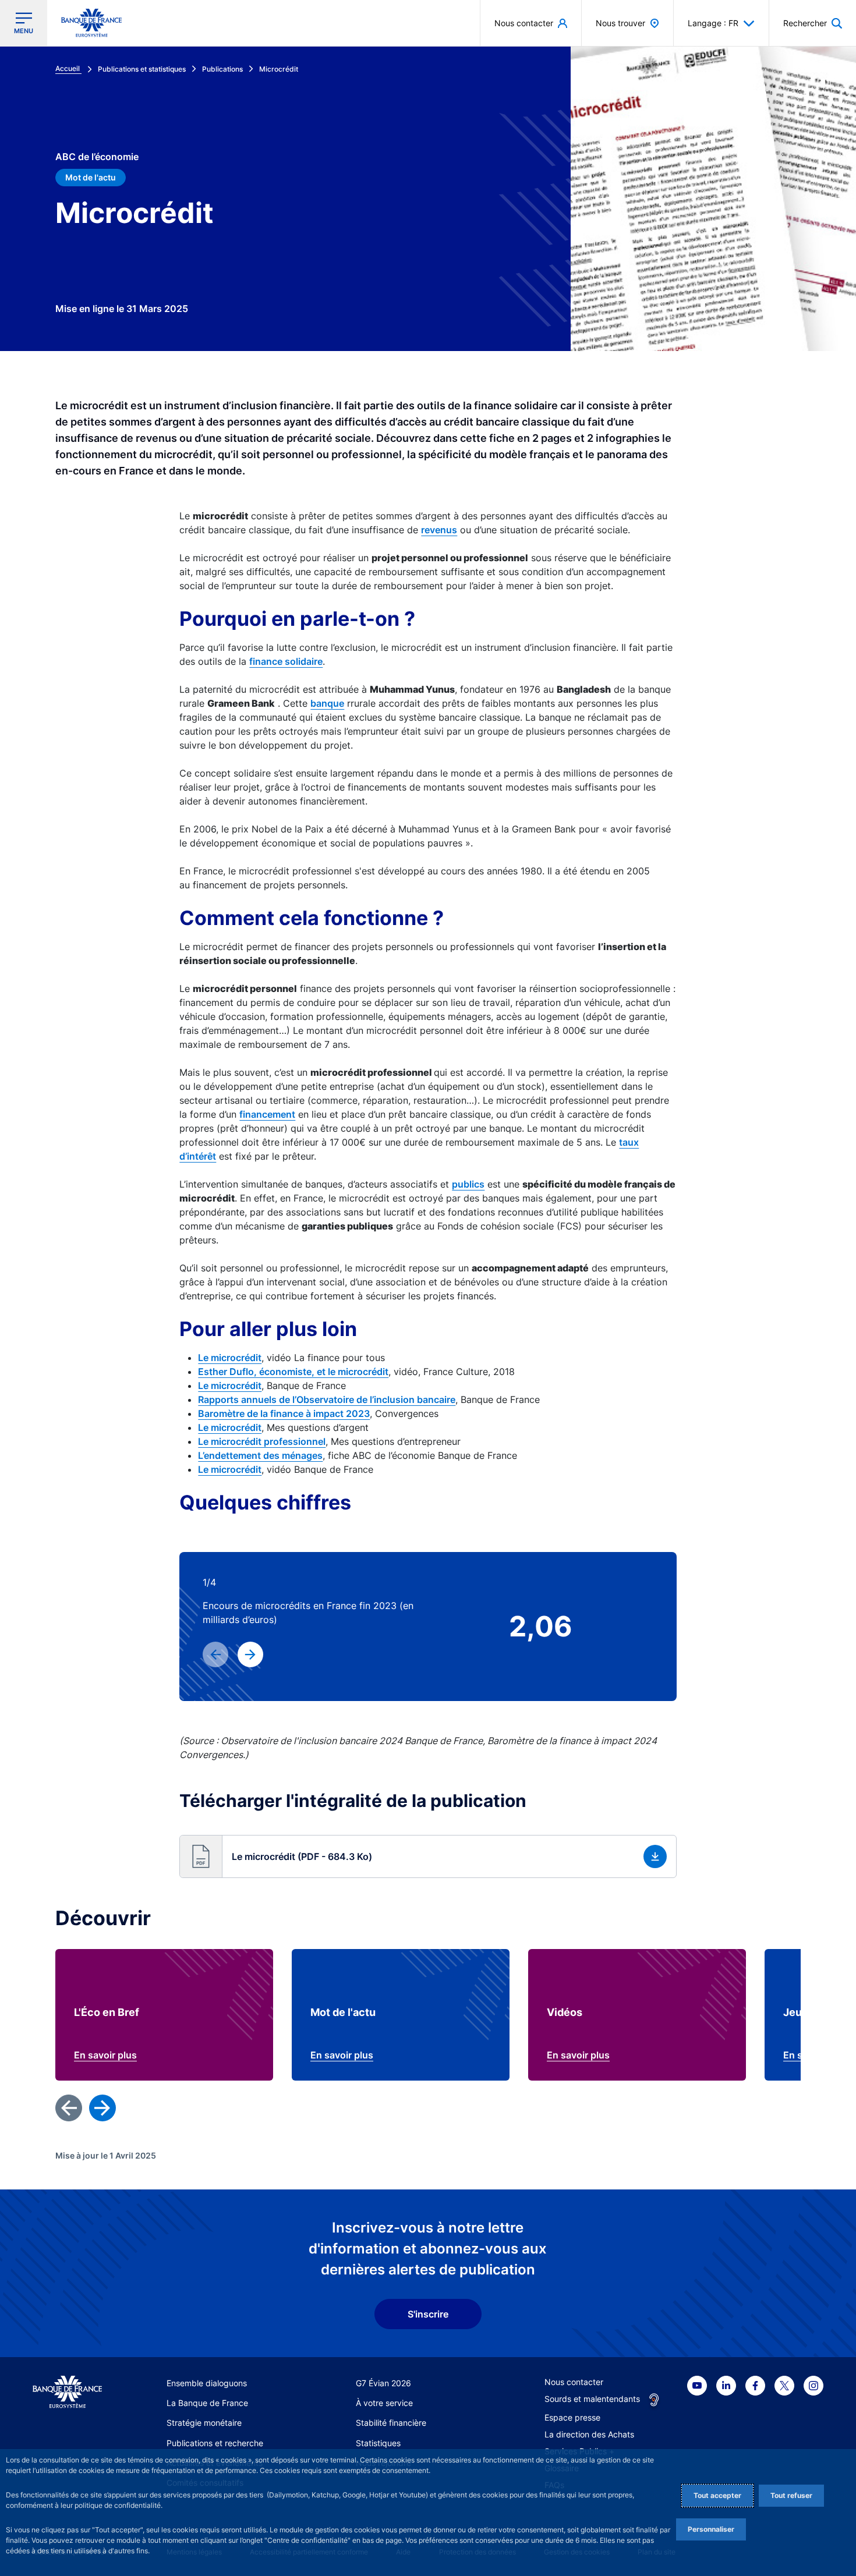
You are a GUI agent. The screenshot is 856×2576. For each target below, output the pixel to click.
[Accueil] (67, 2392)
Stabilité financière (391, 2423)
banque (327, 703)
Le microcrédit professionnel (262, 1441)
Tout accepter (717, 2495)
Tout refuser (791, 2495)
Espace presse (572, 2417)
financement (267, 1114)
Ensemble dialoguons (207, 2383)
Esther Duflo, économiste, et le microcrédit (293, 1372)
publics (468, 1184)
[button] (813, 23)
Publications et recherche (215, 2443)
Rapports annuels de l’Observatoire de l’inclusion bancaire (327, 1399)
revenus (439, 530)
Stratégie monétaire (204, 2423)
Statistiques (378, 2443)
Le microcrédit (230, 1358)
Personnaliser (711, 2529)
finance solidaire (286, 661)
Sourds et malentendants (592, 2399)
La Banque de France (207, 2403)
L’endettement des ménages (260, 1455)
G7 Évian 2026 (383, 2383)
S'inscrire (428, 2314)
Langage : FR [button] (713, 23)
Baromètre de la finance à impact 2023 (284, 1413)
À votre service (384, 2403)
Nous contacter (574, 2382)
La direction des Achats (589, 2434)
